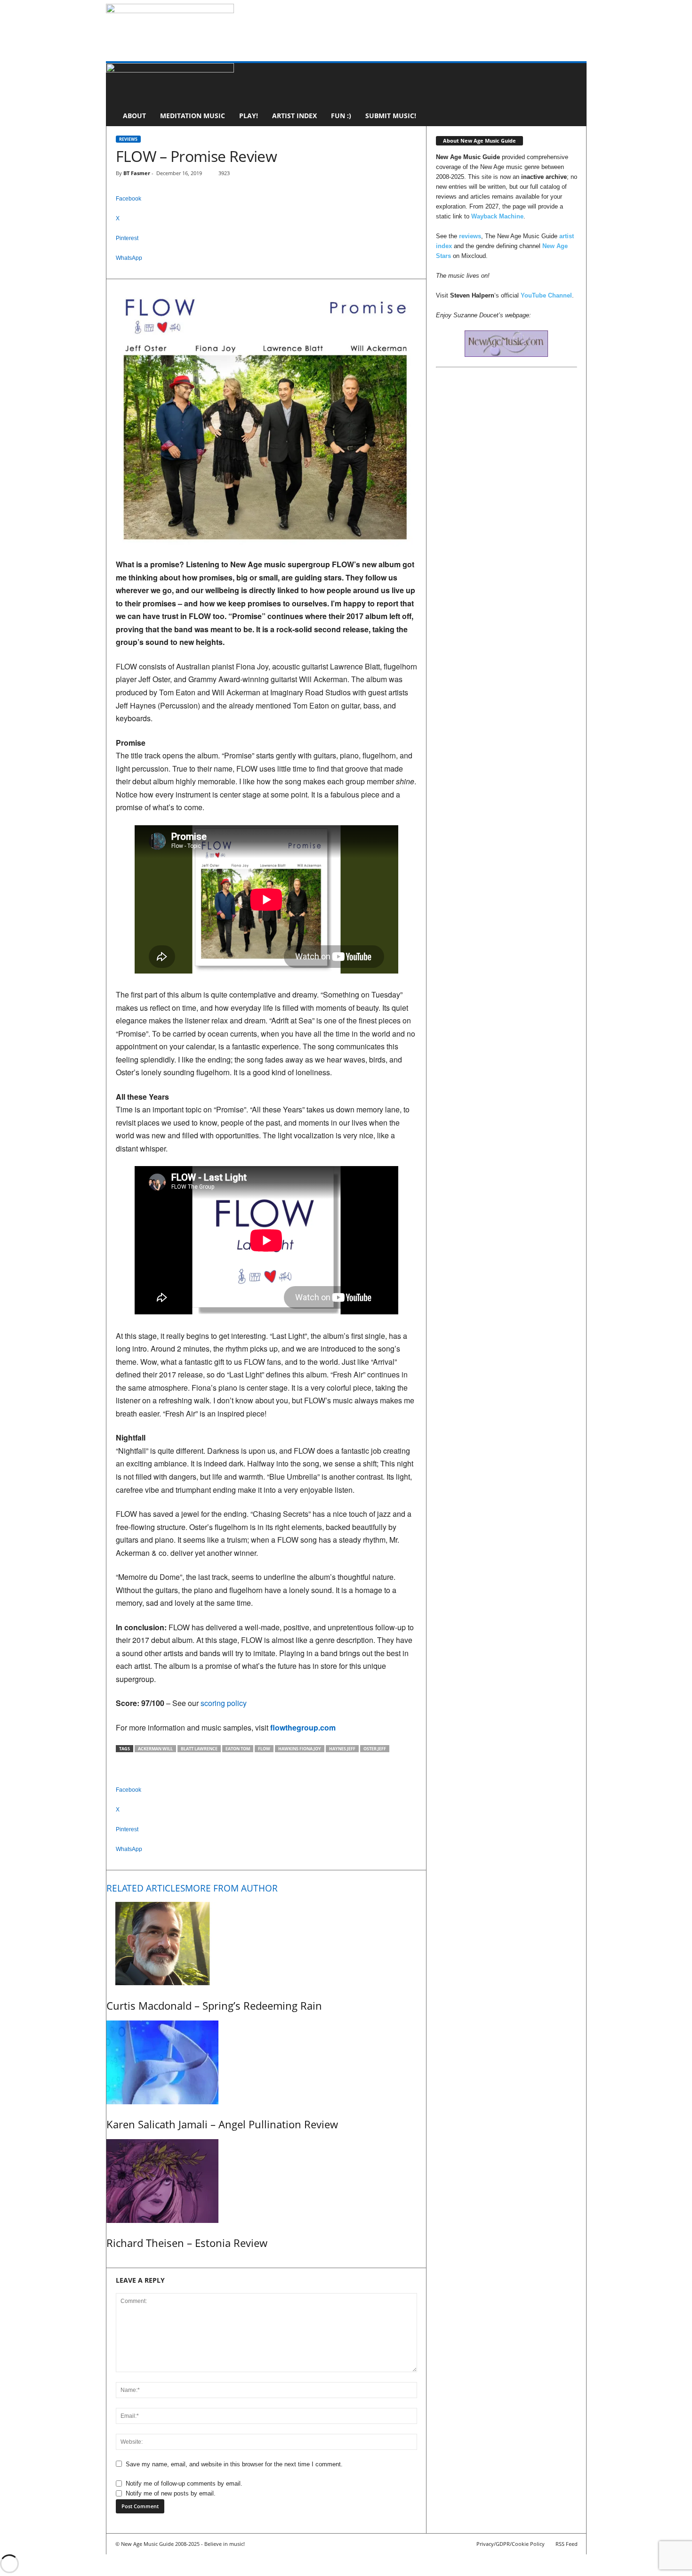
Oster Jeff (375, 1749)
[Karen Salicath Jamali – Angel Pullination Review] (266, 2062)
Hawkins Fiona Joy (300, 1749)
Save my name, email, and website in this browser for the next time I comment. (234, 2464)
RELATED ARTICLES (146, 1888)
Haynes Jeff (342, 1749)
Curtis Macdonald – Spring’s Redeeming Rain (214, 2005)
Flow (264, 1749)
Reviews (128, 139)
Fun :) (341, 116)
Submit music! (391, 116)
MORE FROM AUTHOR (231, 1888)
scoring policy (224, 1703)
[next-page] (113, 2263)
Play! (249, 116)
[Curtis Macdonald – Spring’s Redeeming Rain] (266, 1944)
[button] (572, 95)
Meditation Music (193, 116)
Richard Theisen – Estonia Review (187, 2243)
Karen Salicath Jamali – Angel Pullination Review (222, 2124)
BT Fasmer (137, 173)
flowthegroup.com (303, 1727)
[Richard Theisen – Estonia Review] (266, 2181)
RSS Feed (567, 2544)
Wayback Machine (497, 216)
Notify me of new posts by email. (171, 2493)
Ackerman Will (155, 1749)
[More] (266, 274)
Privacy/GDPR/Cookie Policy (511, 2544)
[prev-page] (109, 2263)
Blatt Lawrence (199, 1749)
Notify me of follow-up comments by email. (184, 2483)
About (134, 116)
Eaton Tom (238, 1749)
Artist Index (294, 116)
